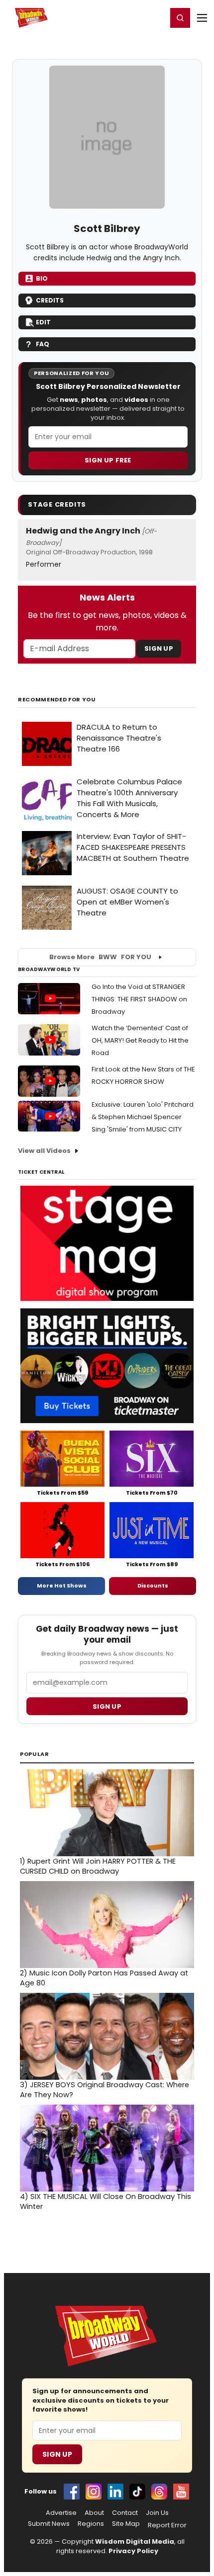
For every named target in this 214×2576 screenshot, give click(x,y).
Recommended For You (57, 700)
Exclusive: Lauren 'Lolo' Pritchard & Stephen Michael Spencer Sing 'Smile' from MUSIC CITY (143, 1117)
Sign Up (159, 648)
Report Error (167, 2525)
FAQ (43, 344)
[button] (180, 18)
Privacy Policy (133, 2551)
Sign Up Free (108, 460)
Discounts (153, 1586)
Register (127, 17)
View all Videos (44, 1151)
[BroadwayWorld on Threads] (159, 2492)
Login (155, 17)
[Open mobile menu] (202, 18)
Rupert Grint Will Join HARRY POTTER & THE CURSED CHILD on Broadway (98, 1866)
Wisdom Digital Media (135, 2541)
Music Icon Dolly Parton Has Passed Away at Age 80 (104, 1978)
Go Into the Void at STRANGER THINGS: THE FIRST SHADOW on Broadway (139, 999)
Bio (42, 278)
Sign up (107, 1706)
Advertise (61, 2513)
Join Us (157, 2513)
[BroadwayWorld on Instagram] (94, 2492)
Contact (125, 2513)
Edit (43, 322)
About (94, 2513)
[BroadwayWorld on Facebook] (72, 2492)
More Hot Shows (62, 1586)
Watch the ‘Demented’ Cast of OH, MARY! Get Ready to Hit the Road (140, 1040)
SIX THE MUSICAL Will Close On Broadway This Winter (106, 2201)
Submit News (49, 2524)
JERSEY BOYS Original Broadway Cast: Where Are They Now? (105, 2090)
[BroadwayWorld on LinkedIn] (115, 2492)
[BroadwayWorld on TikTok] (137, 2492)
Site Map (126, 2524)
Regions (91, 2524)
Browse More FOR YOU (100, 957)
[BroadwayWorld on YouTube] (181, 2492)
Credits (50, 300)
